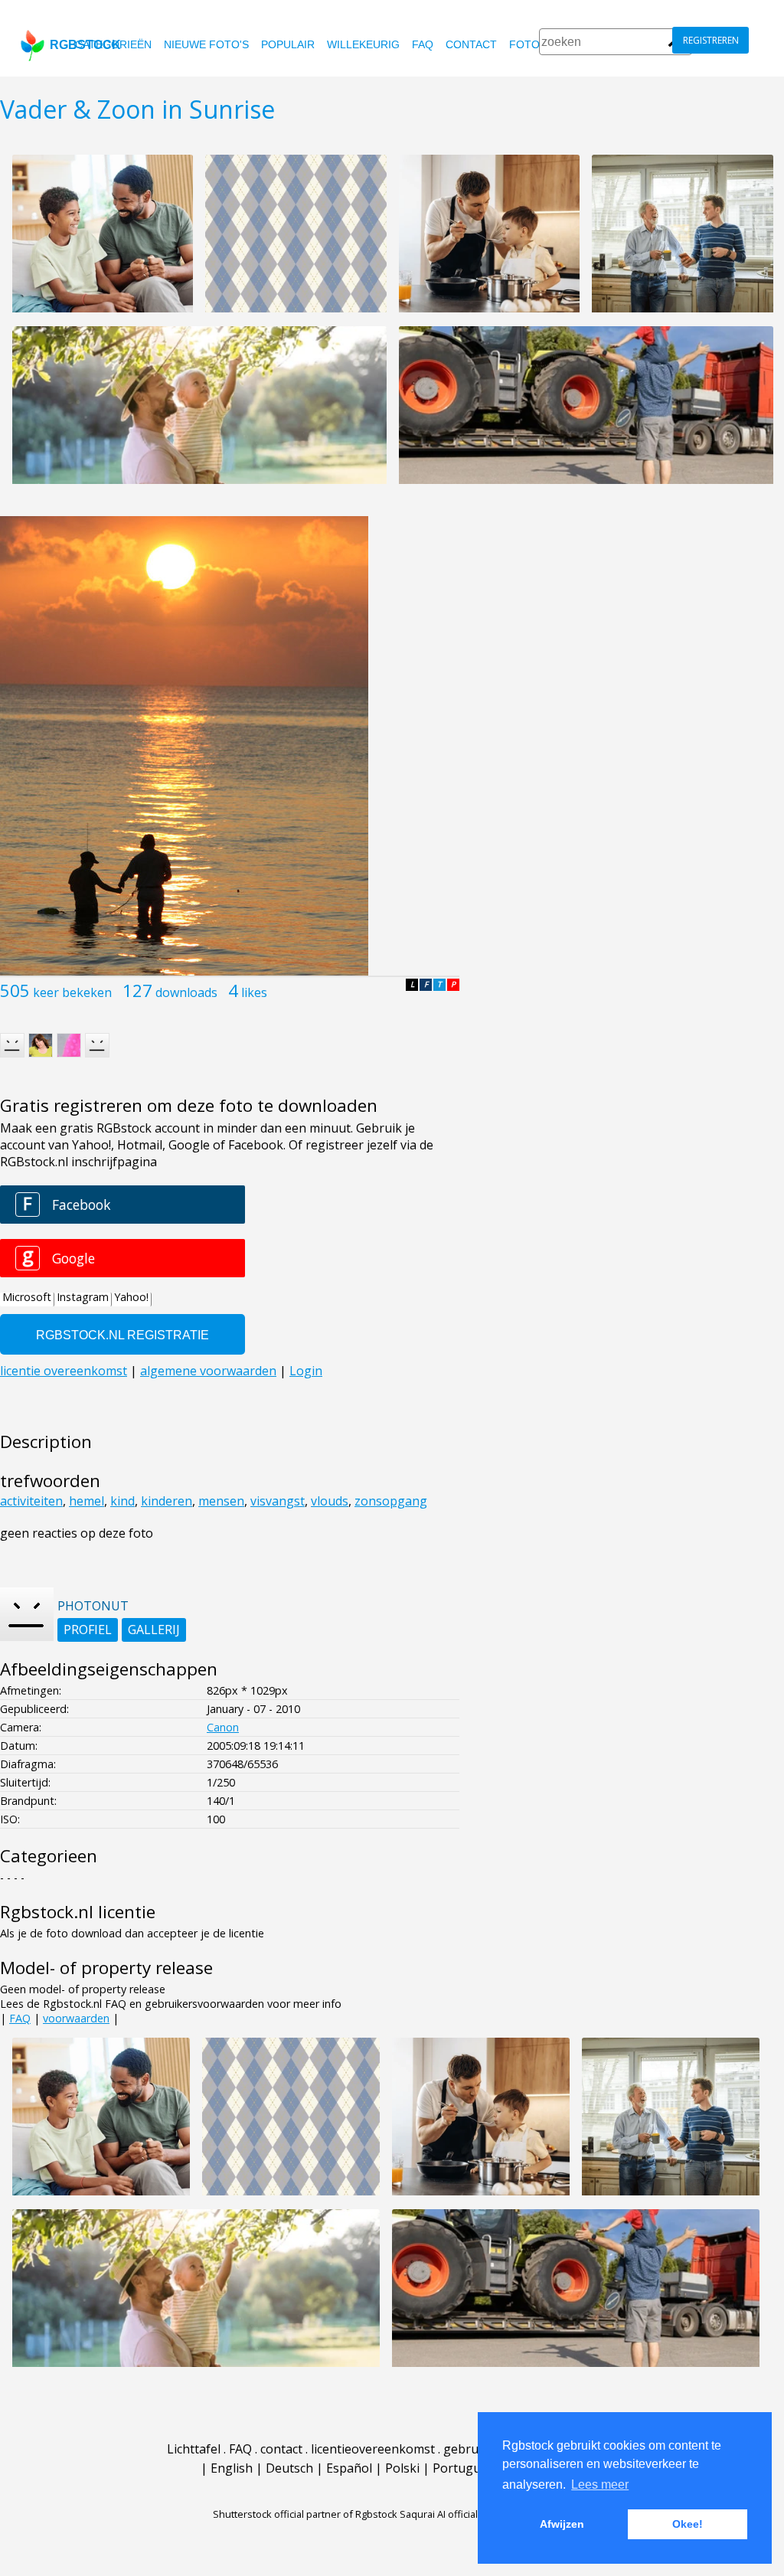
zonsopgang (391, 1501)
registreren (711, 40)
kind (122, 1501)
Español (349, 2468)
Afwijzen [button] (562, 2524)
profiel (88, 1630)
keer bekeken (72, 992)
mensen (221, 1501)
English (232, 2468)
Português (463, 2468)
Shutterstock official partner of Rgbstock (305, 2514)
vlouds (330, 1501)
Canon (223, 1727)
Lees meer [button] (600, 2484)
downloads (186, 992)
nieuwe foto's (206, 44)
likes (254, 992)
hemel (87, 1501)
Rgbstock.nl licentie (78, 1912)
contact (471, 44)
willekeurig (363, 44)
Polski (402, 2468)
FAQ (423, 44)
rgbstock (85, 45)
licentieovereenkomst (373, 2449)
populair (288, 44)
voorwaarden (76, 2018)
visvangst (278, 1501)
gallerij (154, 1630)
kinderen (167, 1501)
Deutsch (289, 2468)
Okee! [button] (688, 2524)
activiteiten (31, 1501)
